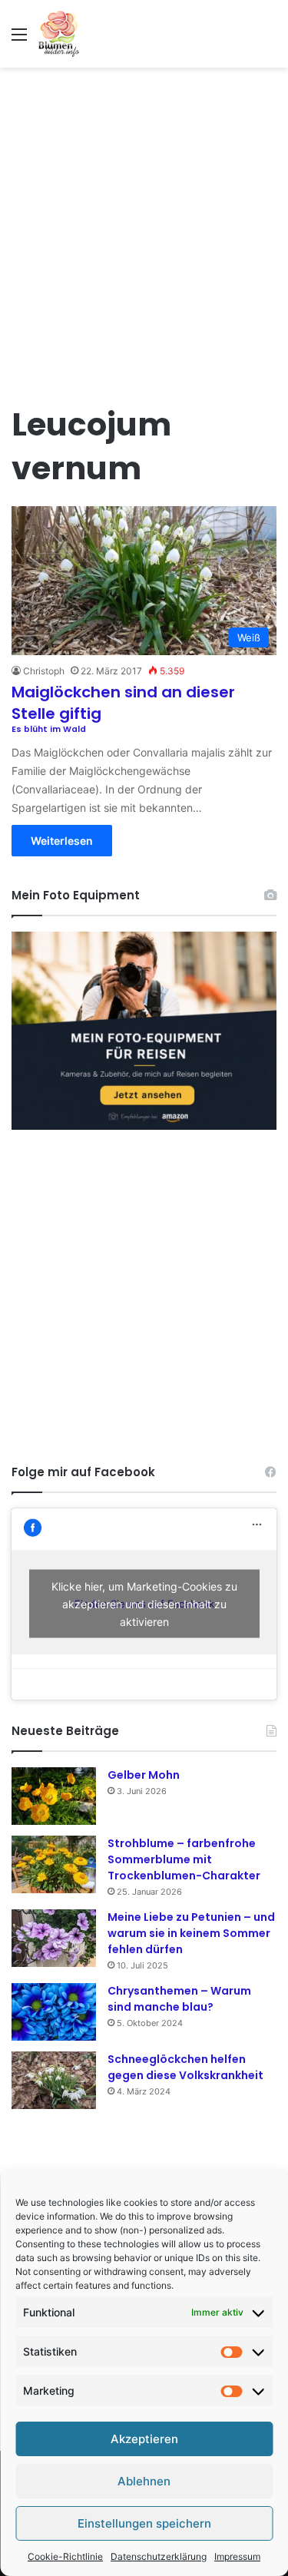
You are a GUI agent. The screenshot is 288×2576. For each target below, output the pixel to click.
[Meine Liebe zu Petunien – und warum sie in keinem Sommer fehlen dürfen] (54, 1938)
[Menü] (19, 40)
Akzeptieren (144, 2439)
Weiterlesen (62, 841)
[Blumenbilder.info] (59, 34)
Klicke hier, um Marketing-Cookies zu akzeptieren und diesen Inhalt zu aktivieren (144, 1604)
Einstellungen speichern (144, 2523)
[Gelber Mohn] (54, 1796)
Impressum (237, 2556)
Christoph (44, 671)
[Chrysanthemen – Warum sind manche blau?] (54, 2012)
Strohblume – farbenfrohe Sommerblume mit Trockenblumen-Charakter (184, 1859)
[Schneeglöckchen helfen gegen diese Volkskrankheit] (54, 2080)
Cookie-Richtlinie (65, 2556)
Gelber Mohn (144, 1775)
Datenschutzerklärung (159, 2556)
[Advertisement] (144, 227)
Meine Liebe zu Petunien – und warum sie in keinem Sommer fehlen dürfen (191, 1933)
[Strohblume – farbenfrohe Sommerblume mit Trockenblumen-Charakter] (54, 1864)
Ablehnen (144, 2481)
